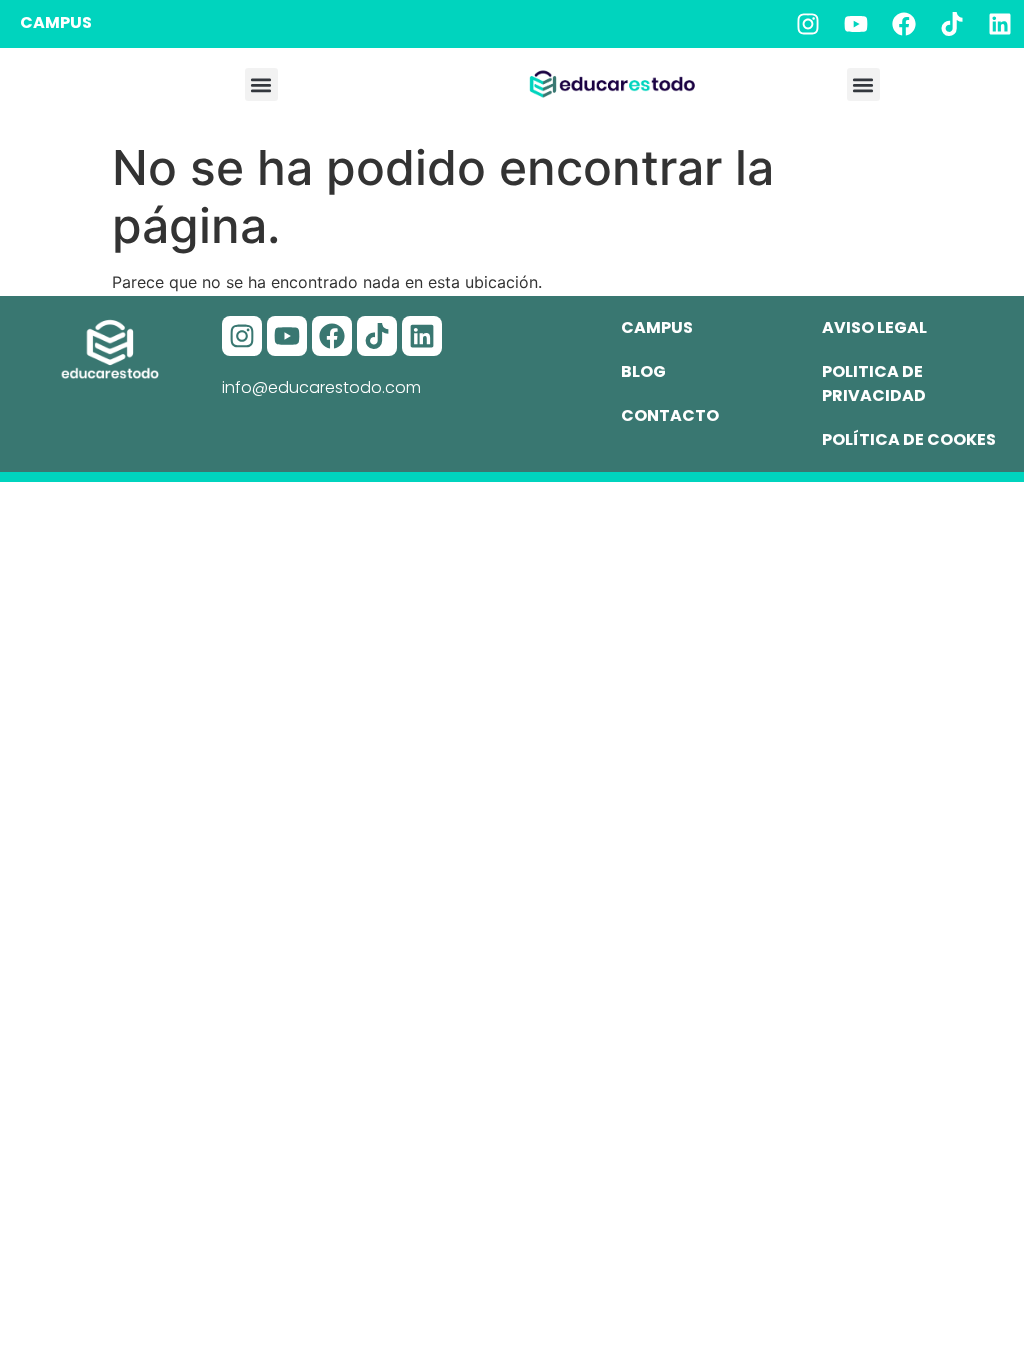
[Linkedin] (1000, 24)
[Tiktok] (952, 24)
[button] (261, 84)
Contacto (670, 415)
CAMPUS (56, 22)
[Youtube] (856, 24)
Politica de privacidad (874, 383)
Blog (643, 371)
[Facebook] (904, 24)
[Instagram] (808, 24)
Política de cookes (909, 439)
